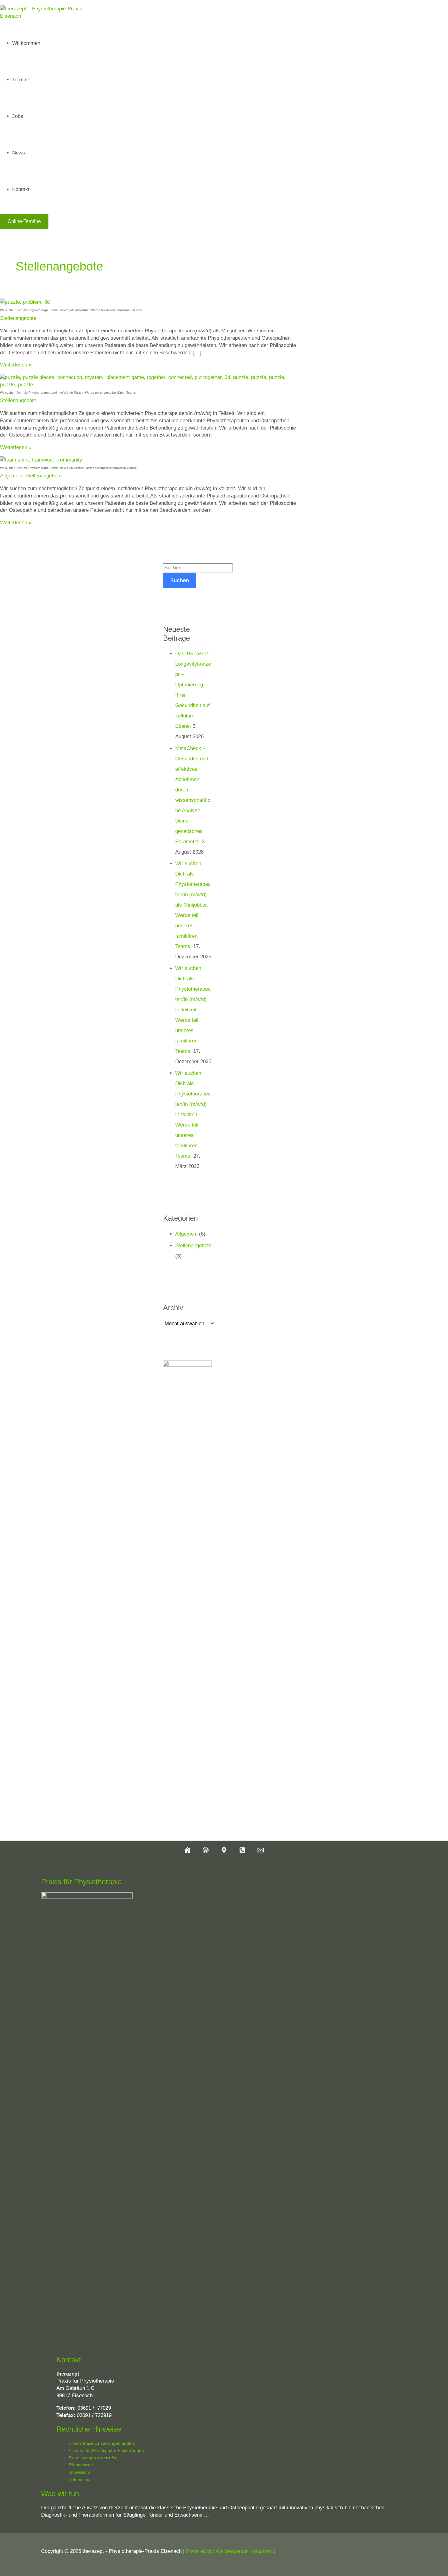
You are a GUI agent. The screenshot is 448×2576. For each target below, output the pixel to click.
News (19, 153)
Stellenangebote (18, 318)
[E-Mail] (261, 1851)
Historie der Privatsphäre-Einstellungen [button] (106, 2450)
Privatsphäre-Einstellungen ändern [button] (102, 2443)
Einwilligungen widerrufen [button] (93, 2458)
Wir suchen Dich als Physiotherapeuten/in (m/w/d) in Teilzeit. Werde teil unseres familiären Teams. (68, 393)
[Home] (187, 1851)
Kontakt (21, 189)
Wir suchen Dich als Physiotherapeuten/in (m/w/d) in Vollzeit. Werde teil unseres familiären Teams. (68, 468)
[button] (24, 221)
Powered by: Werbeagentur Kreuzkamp (231, 2551)
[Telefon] (242, 1851)
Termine (21, 80)
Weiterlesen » (16, 365)
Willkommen (26, 43)
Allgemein (11, 476)
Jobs (18, 116)
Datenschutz (81, 2479)
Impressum (79, 2472)
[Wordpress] (206, 1851)
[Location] (224, 1851)
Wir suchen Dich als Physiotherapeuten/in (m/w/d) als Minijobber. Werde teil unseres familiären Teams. (71, 310)
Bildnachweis (81, 2465)
